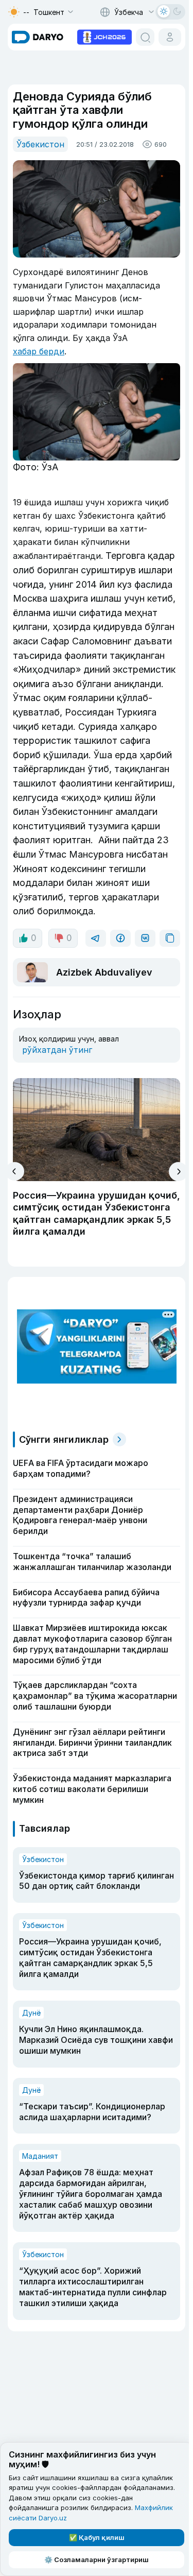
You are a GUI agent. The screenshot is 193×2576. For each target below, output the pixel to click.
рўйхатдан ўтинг (57, 1050)
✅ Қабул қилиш (97, 2537)
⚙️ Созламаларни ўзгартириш (97, 2560)
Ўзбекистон (40, 144)
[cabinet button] (170, 37)
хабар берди (39, 351)
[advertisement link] (104, 36)
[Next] (178, 1172)
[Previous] (15, 1171)
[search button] (145, 37)
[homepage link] (38, 37)
